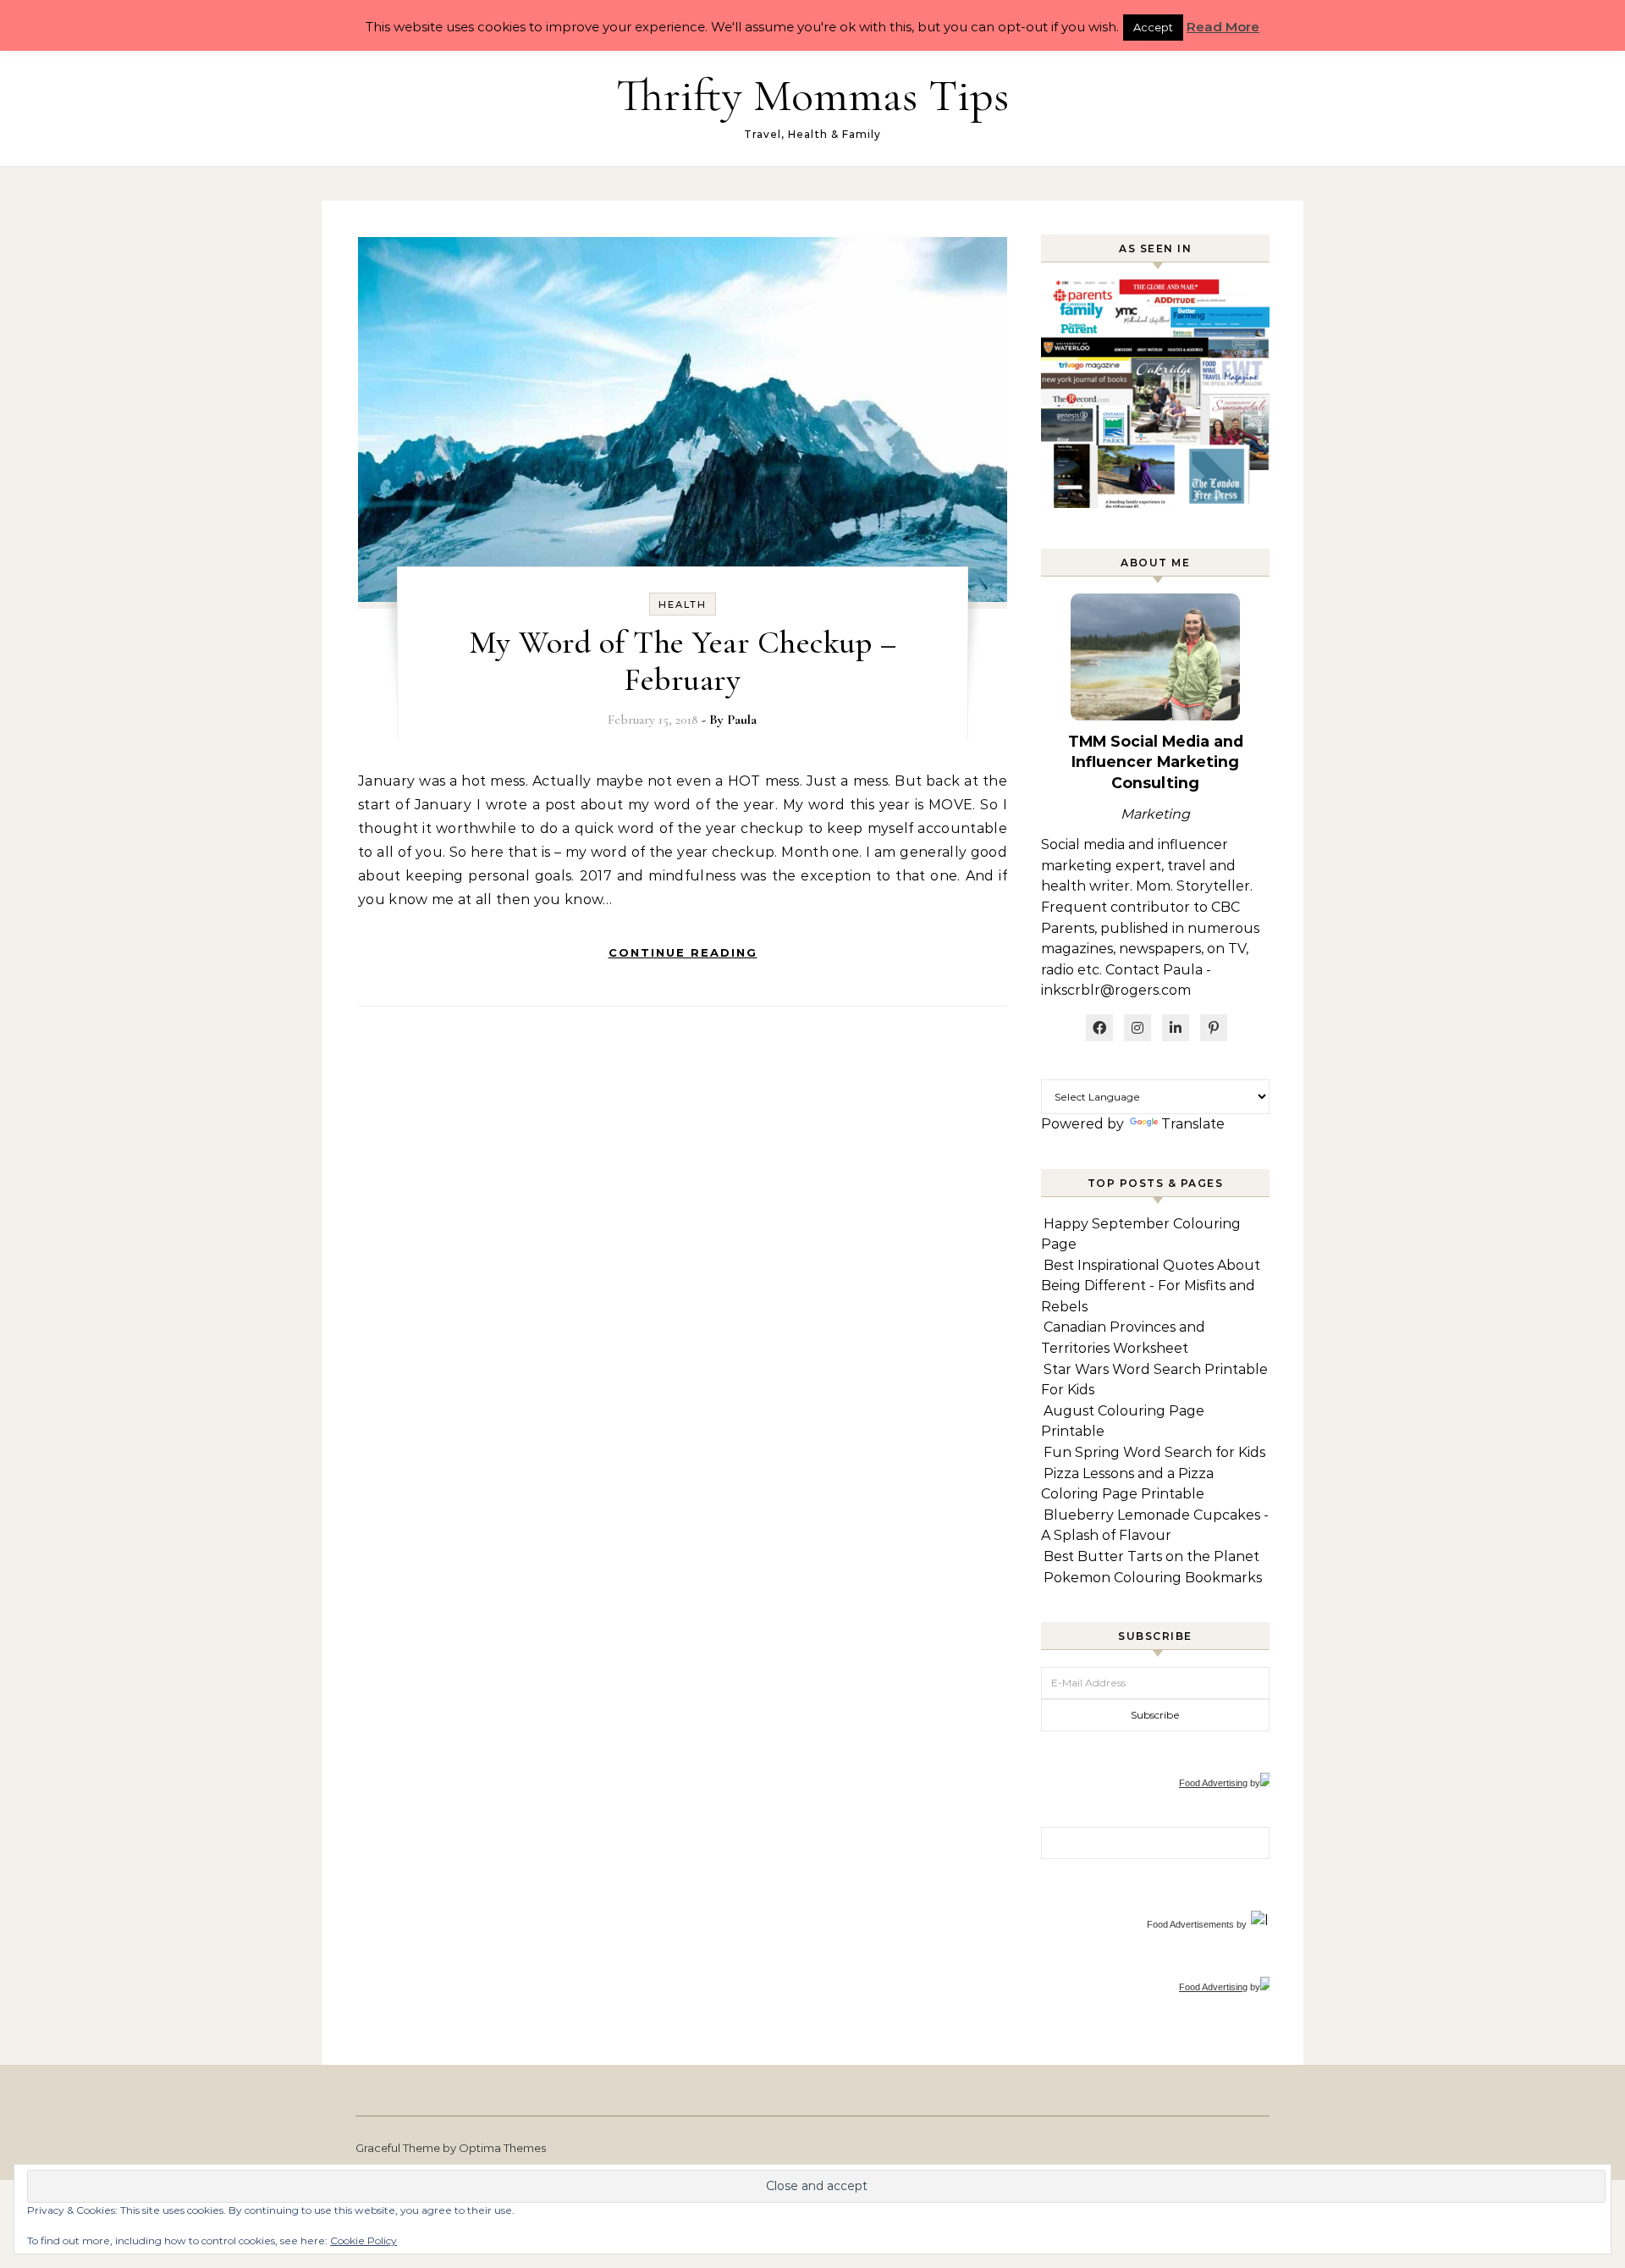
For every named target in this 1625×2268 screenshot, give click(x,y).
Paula (742, 720)
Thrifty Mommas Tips (812, 95)
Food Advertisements (1190, 1924)
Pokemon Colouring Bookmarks (1153, 1578)
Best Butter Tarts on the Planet (1151, 1556)
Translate (1193, 1124)
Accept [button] (1153, 27)
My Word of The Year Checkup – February (683, 661)
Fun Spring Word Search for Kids (1154, 1452)
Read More (1223, 27)
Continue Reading (683, 952)
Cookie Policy (364, 2240)
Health (683, 604)
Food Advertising (1213, 1783)
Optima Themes (502, 2148)
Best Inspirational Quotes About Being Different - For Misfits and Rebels (1151, 1286)
